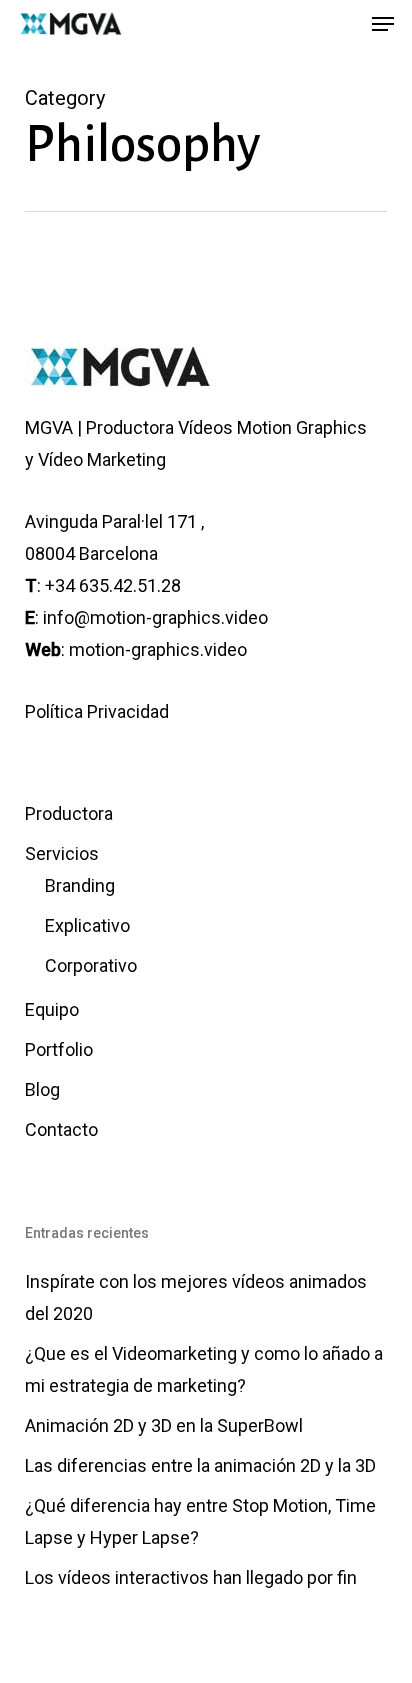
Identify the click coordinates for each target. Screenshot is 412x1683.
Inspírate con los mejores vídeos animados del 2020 (196, 1297)
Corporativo (91, 965)
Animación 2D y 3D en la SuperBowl (164, 1425)
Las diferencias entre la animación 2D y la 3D (200, 1465)
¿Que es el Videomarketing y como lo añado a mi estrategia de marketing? (204, 1369)
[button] (383, 24)
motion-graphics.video (158, 649)
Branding (80, 885)
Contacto (61, 1129)
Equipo (52, 1009)
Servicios (62, 853)
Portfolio (59, 1049)
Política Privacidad (97, 711)
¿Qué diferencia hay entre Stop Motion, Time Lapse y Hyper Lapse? (200, 1521)
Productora (69, 813)
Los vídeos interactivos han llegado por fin (191, 1577)
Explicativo (87, 925)
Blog (42, 1089)
